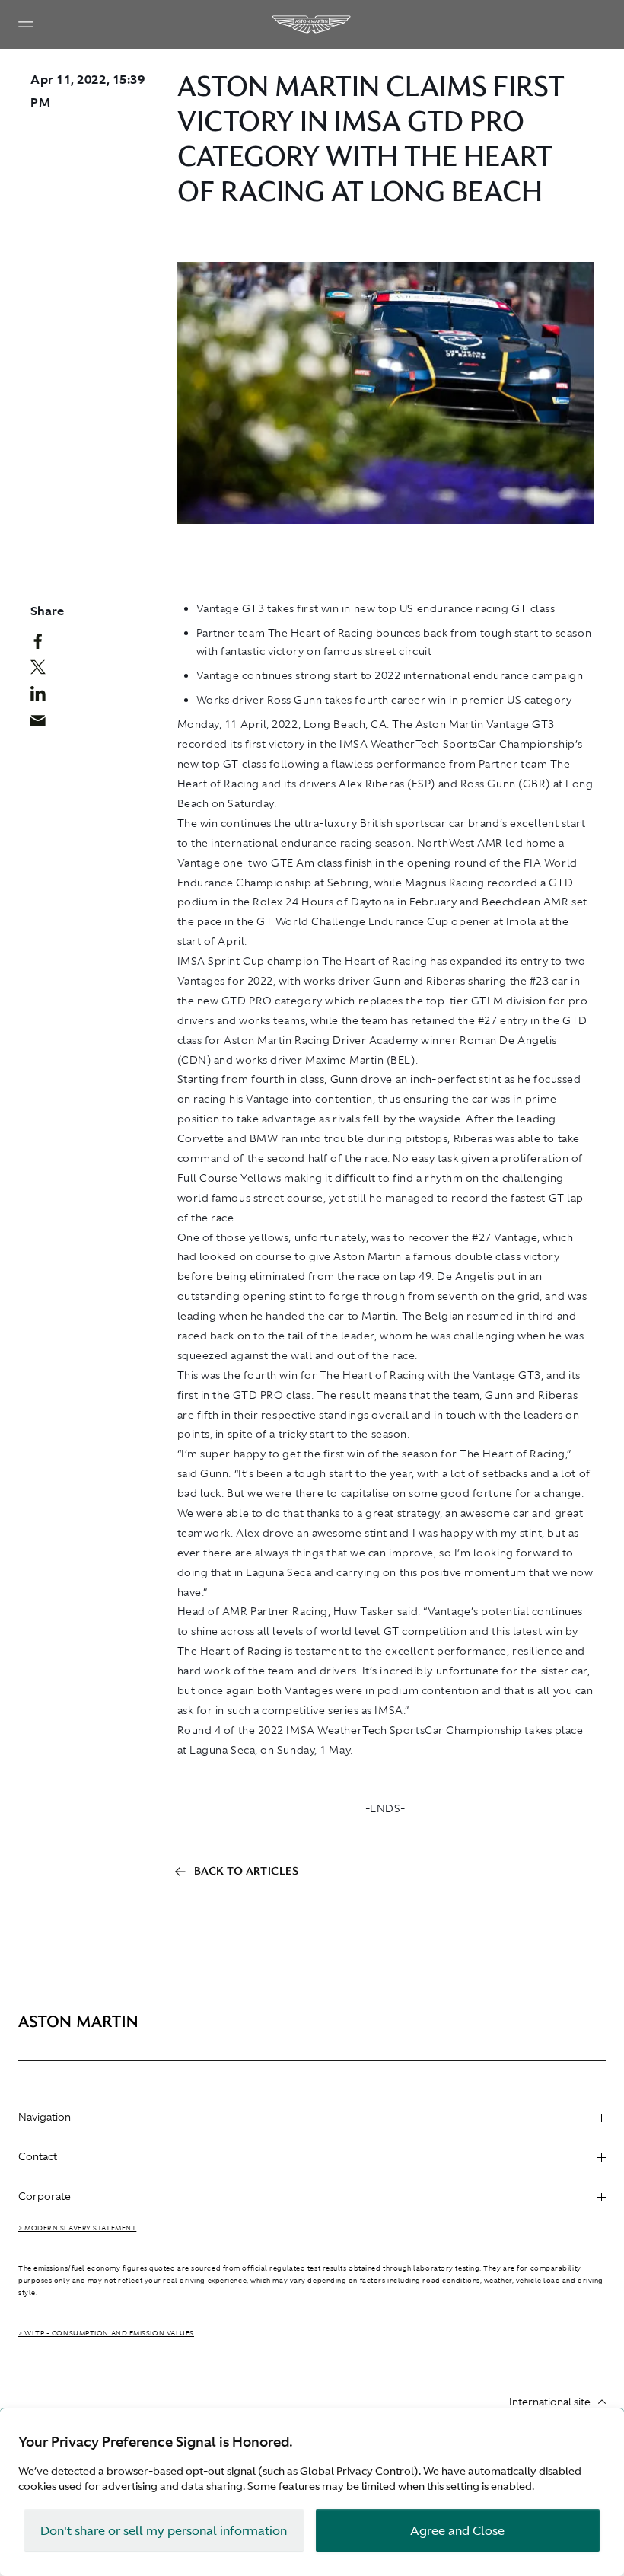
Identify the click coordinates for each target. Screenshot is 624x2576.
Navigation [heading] (45, 2117)
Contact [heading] (38, 2156)
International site (550, 2402)
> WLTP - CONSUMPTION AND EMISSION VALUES (106, 2333)
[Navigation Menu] (26, 24)
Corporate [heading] (45, 2196)
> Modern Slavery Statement (77, 2228)
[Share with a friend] (43, 724)
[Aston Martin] (312, 24)
